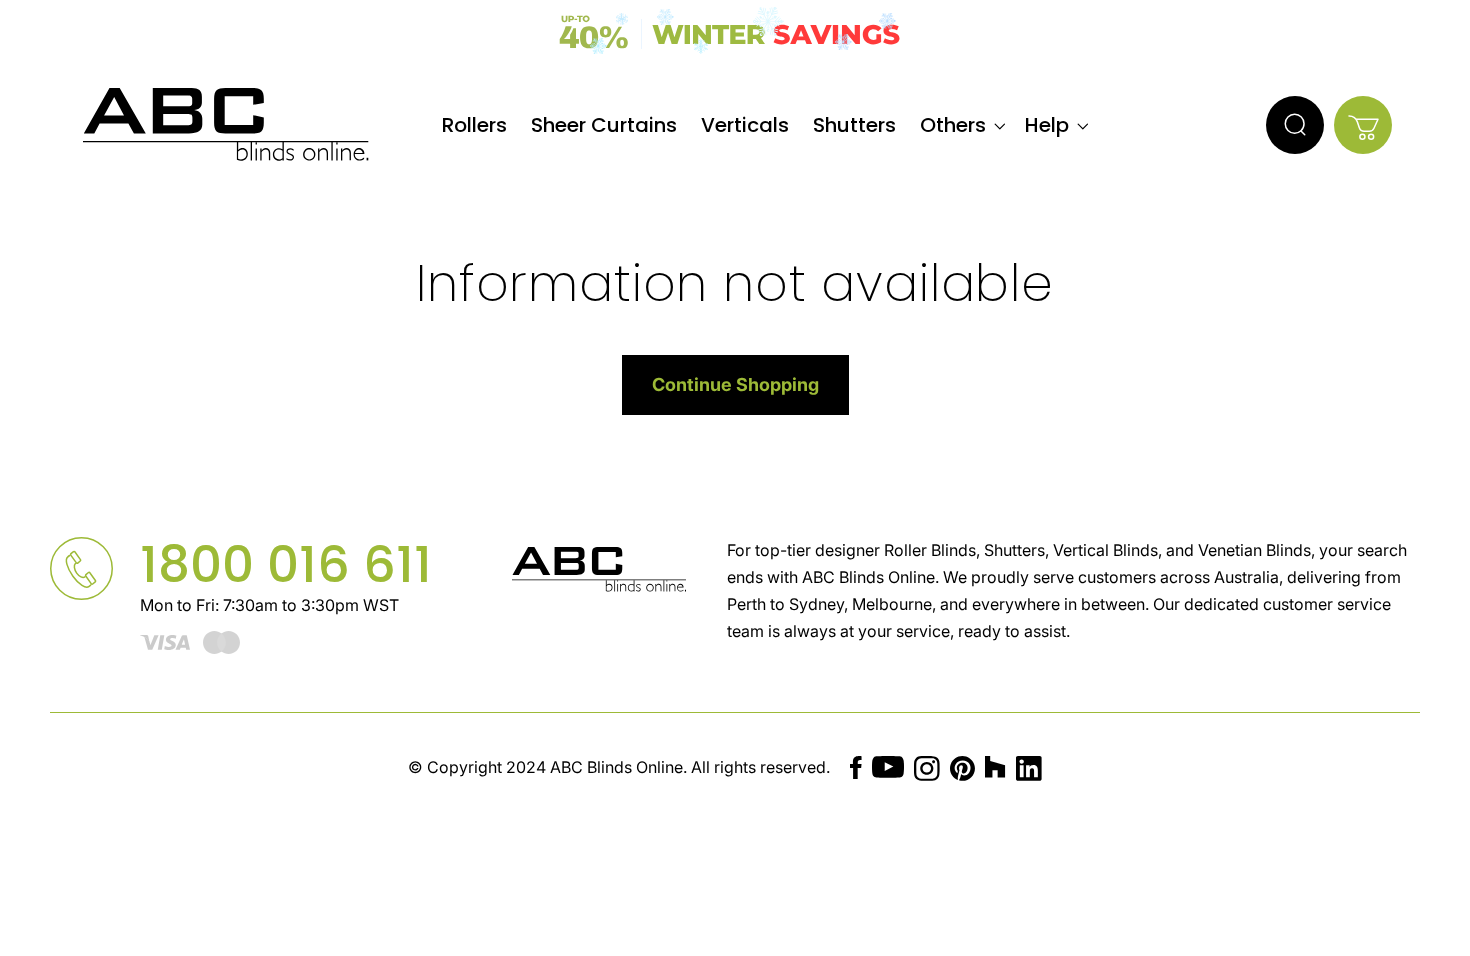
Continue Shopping (735, 384)
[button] (960, 125)
